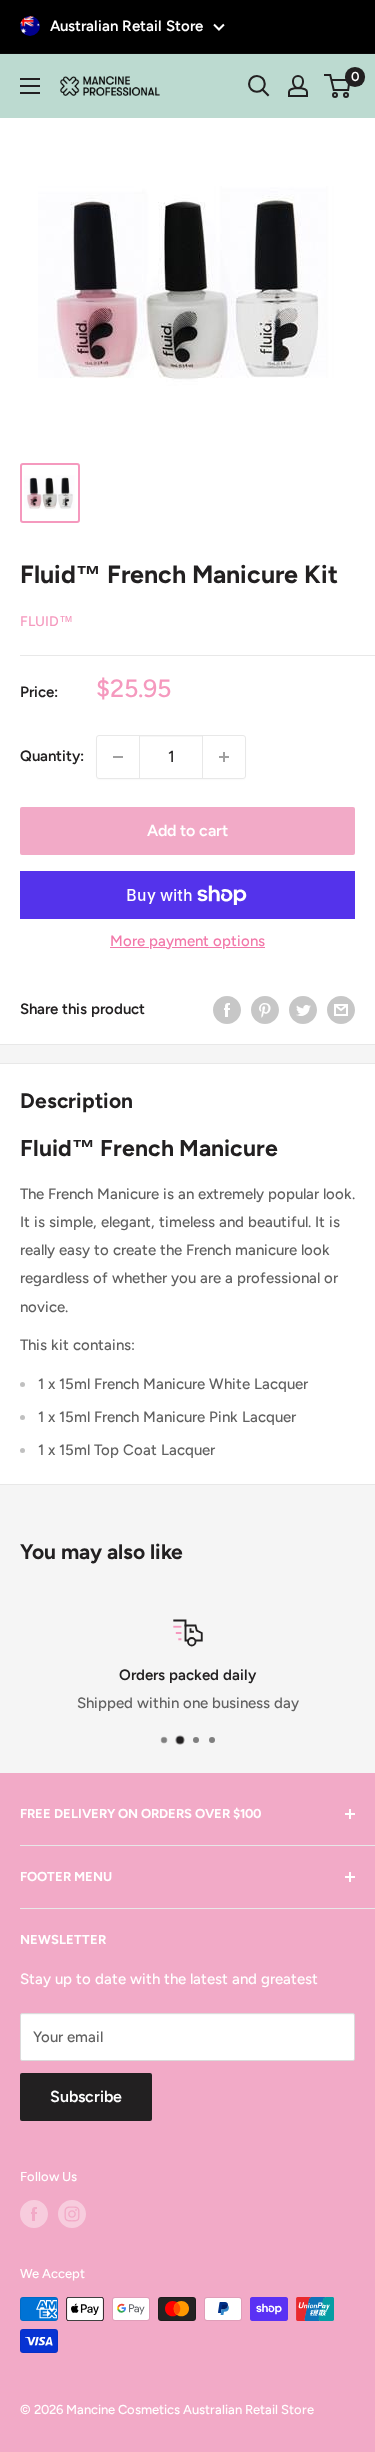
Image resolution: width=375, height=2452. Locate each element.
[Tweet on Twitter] (303, 1009)
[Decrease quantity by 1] (118, 757)
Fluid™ (46, 621)
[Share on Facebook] (227, 1009)
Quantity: (52, 756)
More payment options (187, 941)
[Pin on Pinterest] (265, 1009)
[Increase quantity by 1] (224, 757)
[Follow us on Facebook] (34, 2214)
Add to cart (187, 830)
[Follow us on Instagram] (72, 2214)
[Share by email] (341, 1009)
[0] (338, 86)
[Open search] (259, 86)
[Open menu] (30, 86)
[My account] (298, 86)
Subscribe (86, 2096)
